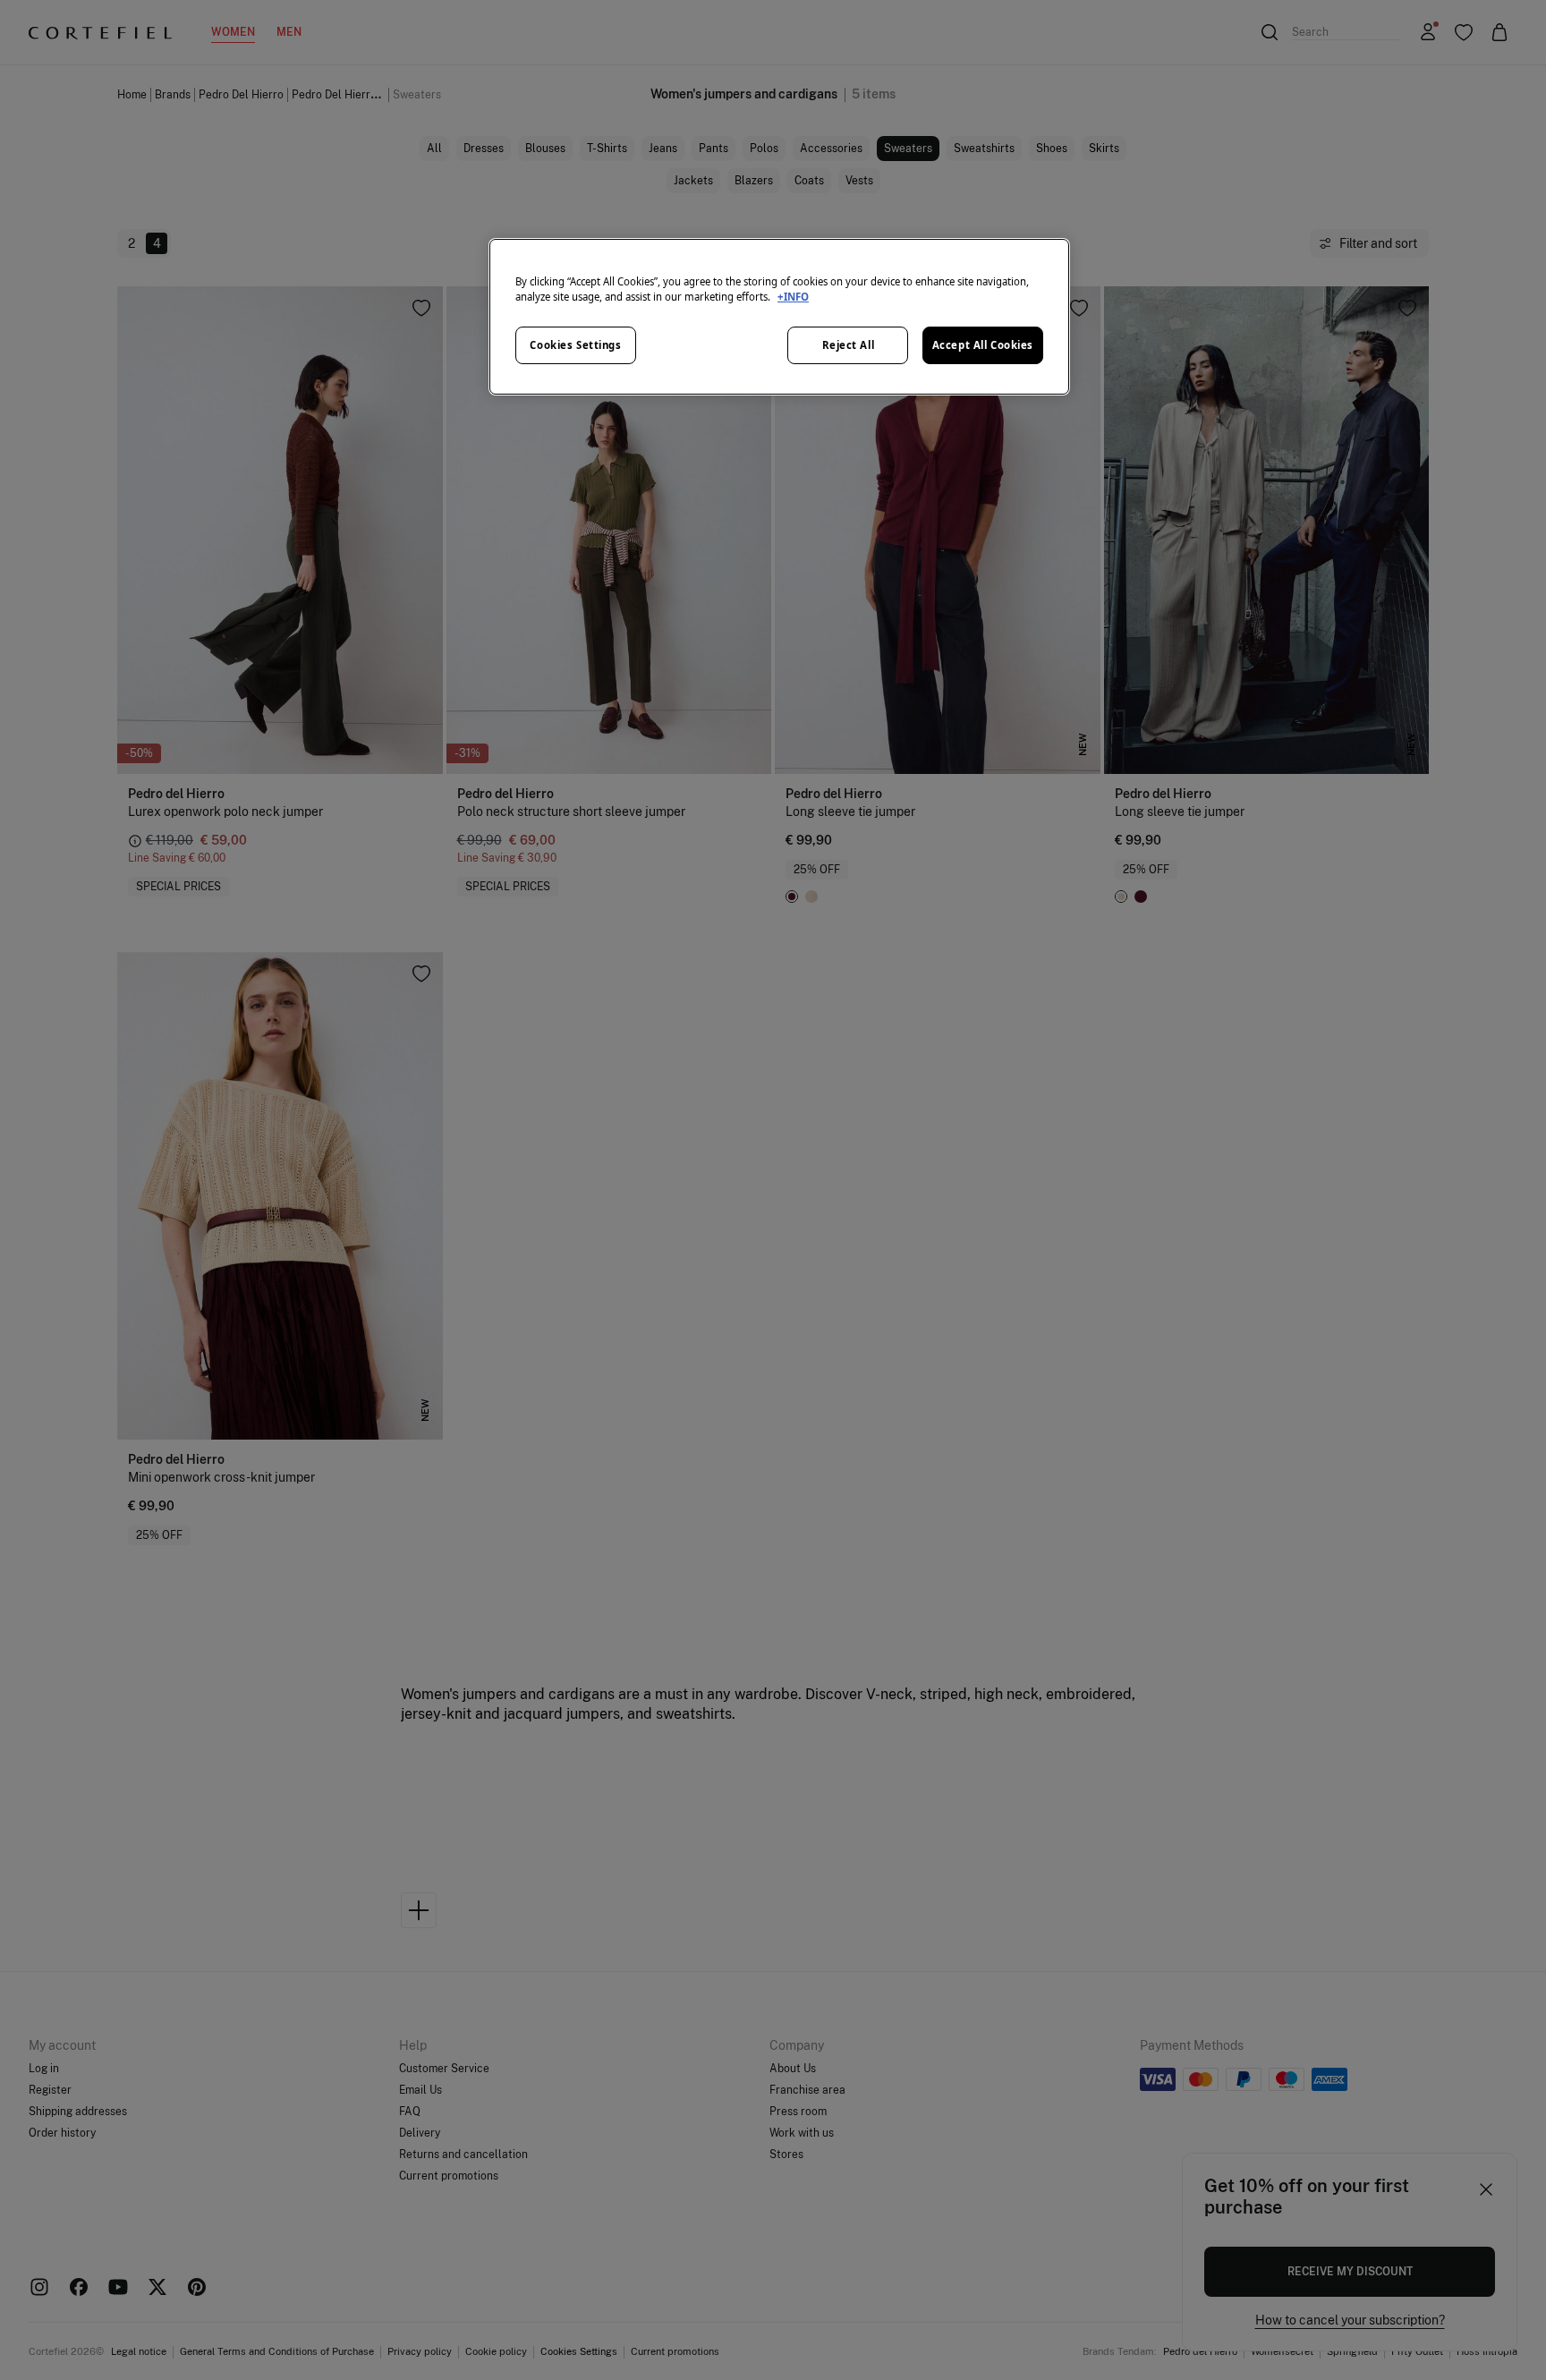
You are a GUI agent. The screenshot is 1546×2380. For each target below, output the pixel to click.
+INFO (793, 297)
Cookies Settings (575, 345)
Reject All (849, 345)
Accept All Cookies (983, 345)
